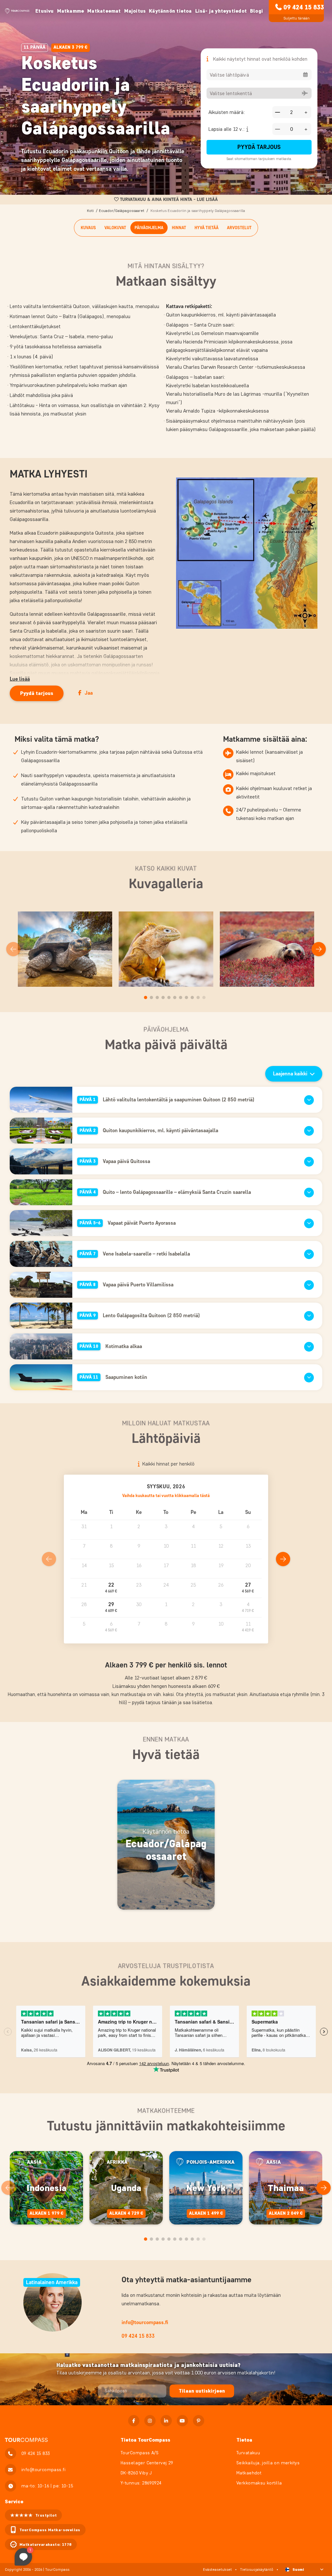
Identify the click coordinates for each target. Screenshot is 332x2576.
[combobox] (259, 75)
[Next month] (283, 1559)
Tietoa (244, 2440)
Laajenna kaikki (290, 1074)
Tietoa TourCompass (145, 2440)
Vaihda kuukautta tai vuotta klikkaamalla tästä (166, 1496)
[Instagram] (150, 2421)
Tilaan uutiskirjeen (202, 2391)
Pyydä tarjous (259, 147)
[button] (111, 1588)
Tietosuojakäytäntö (257, 2569)
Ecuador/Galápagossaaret (122, 211)
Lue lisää (20, 679)
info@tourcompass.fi (145, 2322)
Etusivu (44, 11)
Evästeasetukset (217, 2569)
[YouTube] (182, 2421)
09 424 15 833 (304, 7)
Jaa (89, 693)
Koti (90, 211)
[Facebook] (134, 2421)
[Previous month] (49, 1559)
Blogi (256, 11)
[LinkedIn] (166, 2421)
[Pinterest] (199, 2421)
